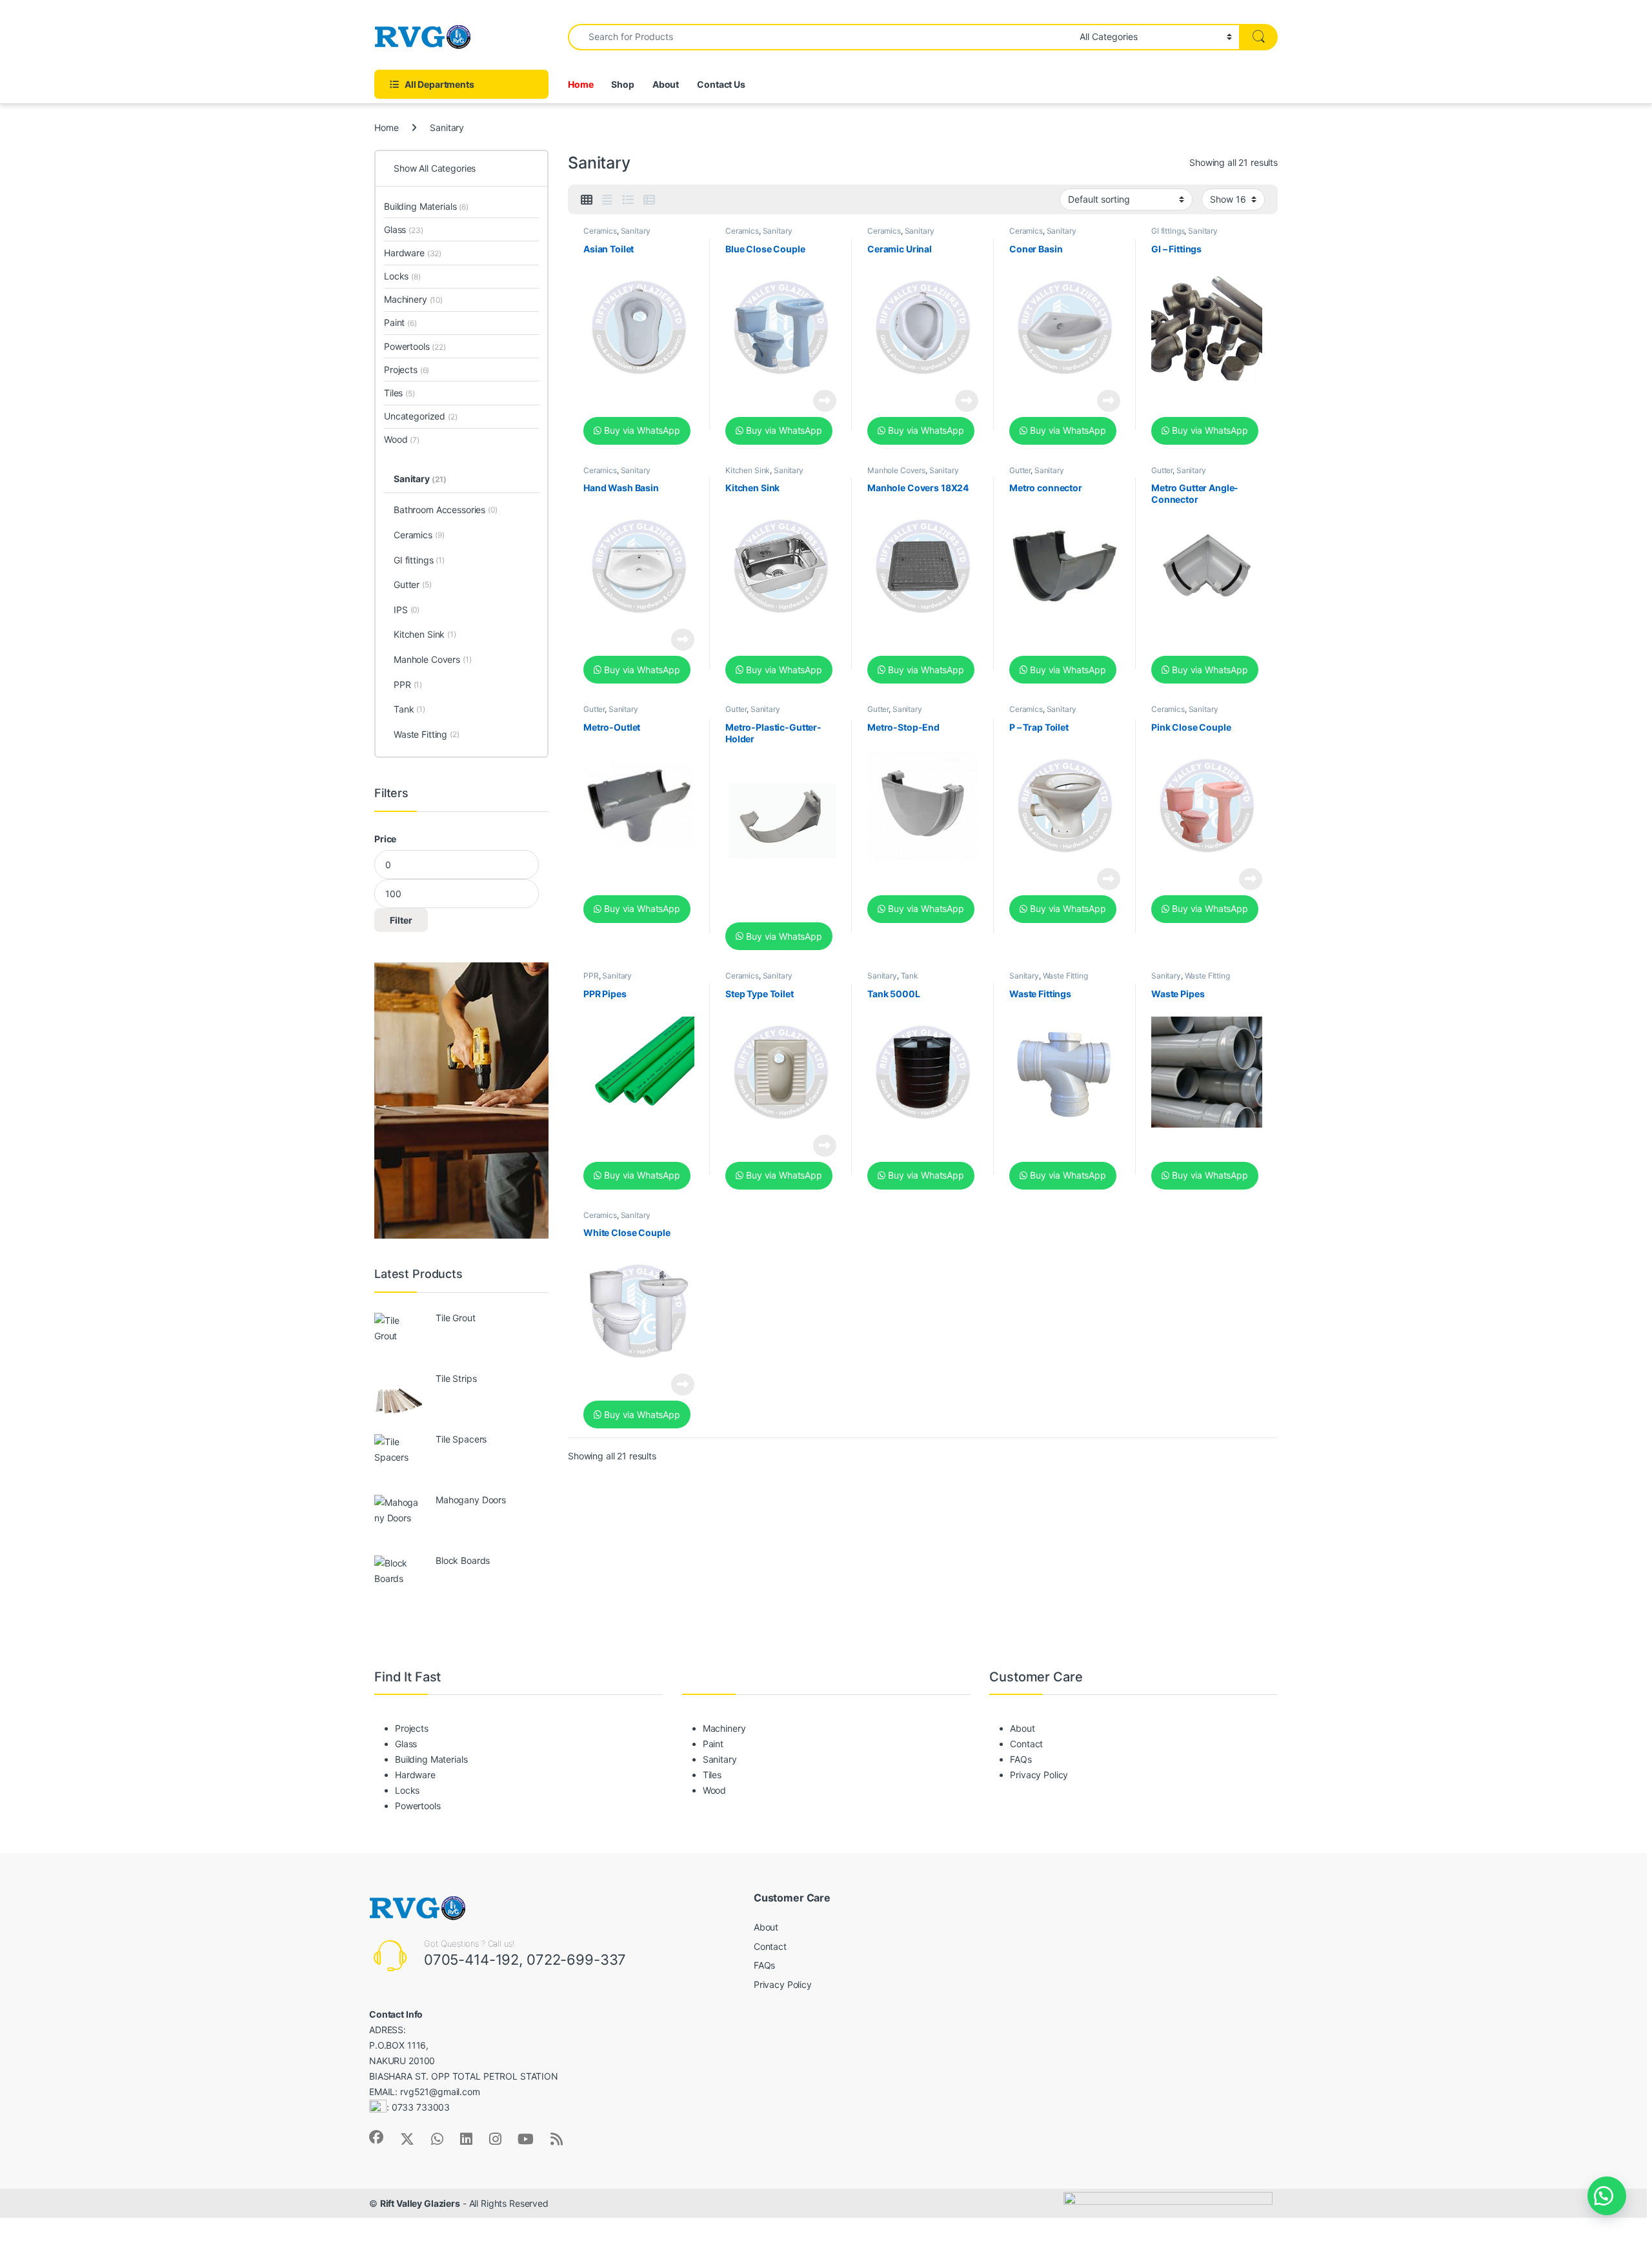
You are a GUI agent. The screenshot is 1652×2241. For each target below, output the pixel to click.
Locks (402, 276)
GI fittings (1168, 231)
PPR (591, 976)
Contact (1026, 1744)
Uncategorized (421, 416)
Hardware (413, 253)
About (666, 84)
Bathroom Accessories (446, 510)
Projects (407, 370)
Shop (622, 84)
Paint (400, 322)
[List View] (628, 200)
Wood (402, 439)
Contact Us (721, 84)
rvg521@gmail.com (440, 2092)
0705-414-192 (471, 1960)
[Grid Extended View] (607, 200)
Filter (401, 920)
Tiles (399, 393)
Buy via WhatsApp (641, 430)
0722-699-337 (576, 1960)
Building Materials (426, 206)
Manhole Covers (896, 470)
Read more (825, 401)
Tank (910, 976)
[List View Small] (649, 200)
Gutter (1020, 470)
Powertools (415, 346)
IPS (407, 610)
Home (580, 84)
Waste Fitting (1065, 976)
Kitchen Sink (748, 470)
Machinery (413, 299)
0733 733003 (421, 2108)
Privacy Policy (1039, 1775)
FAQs (1021, 1759)
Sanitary (636, 231)
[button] (1607, 2196)
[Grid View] (587, 200)
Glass (404, 229)
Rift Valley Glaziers (420, 2203)
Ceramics (600, 231)
